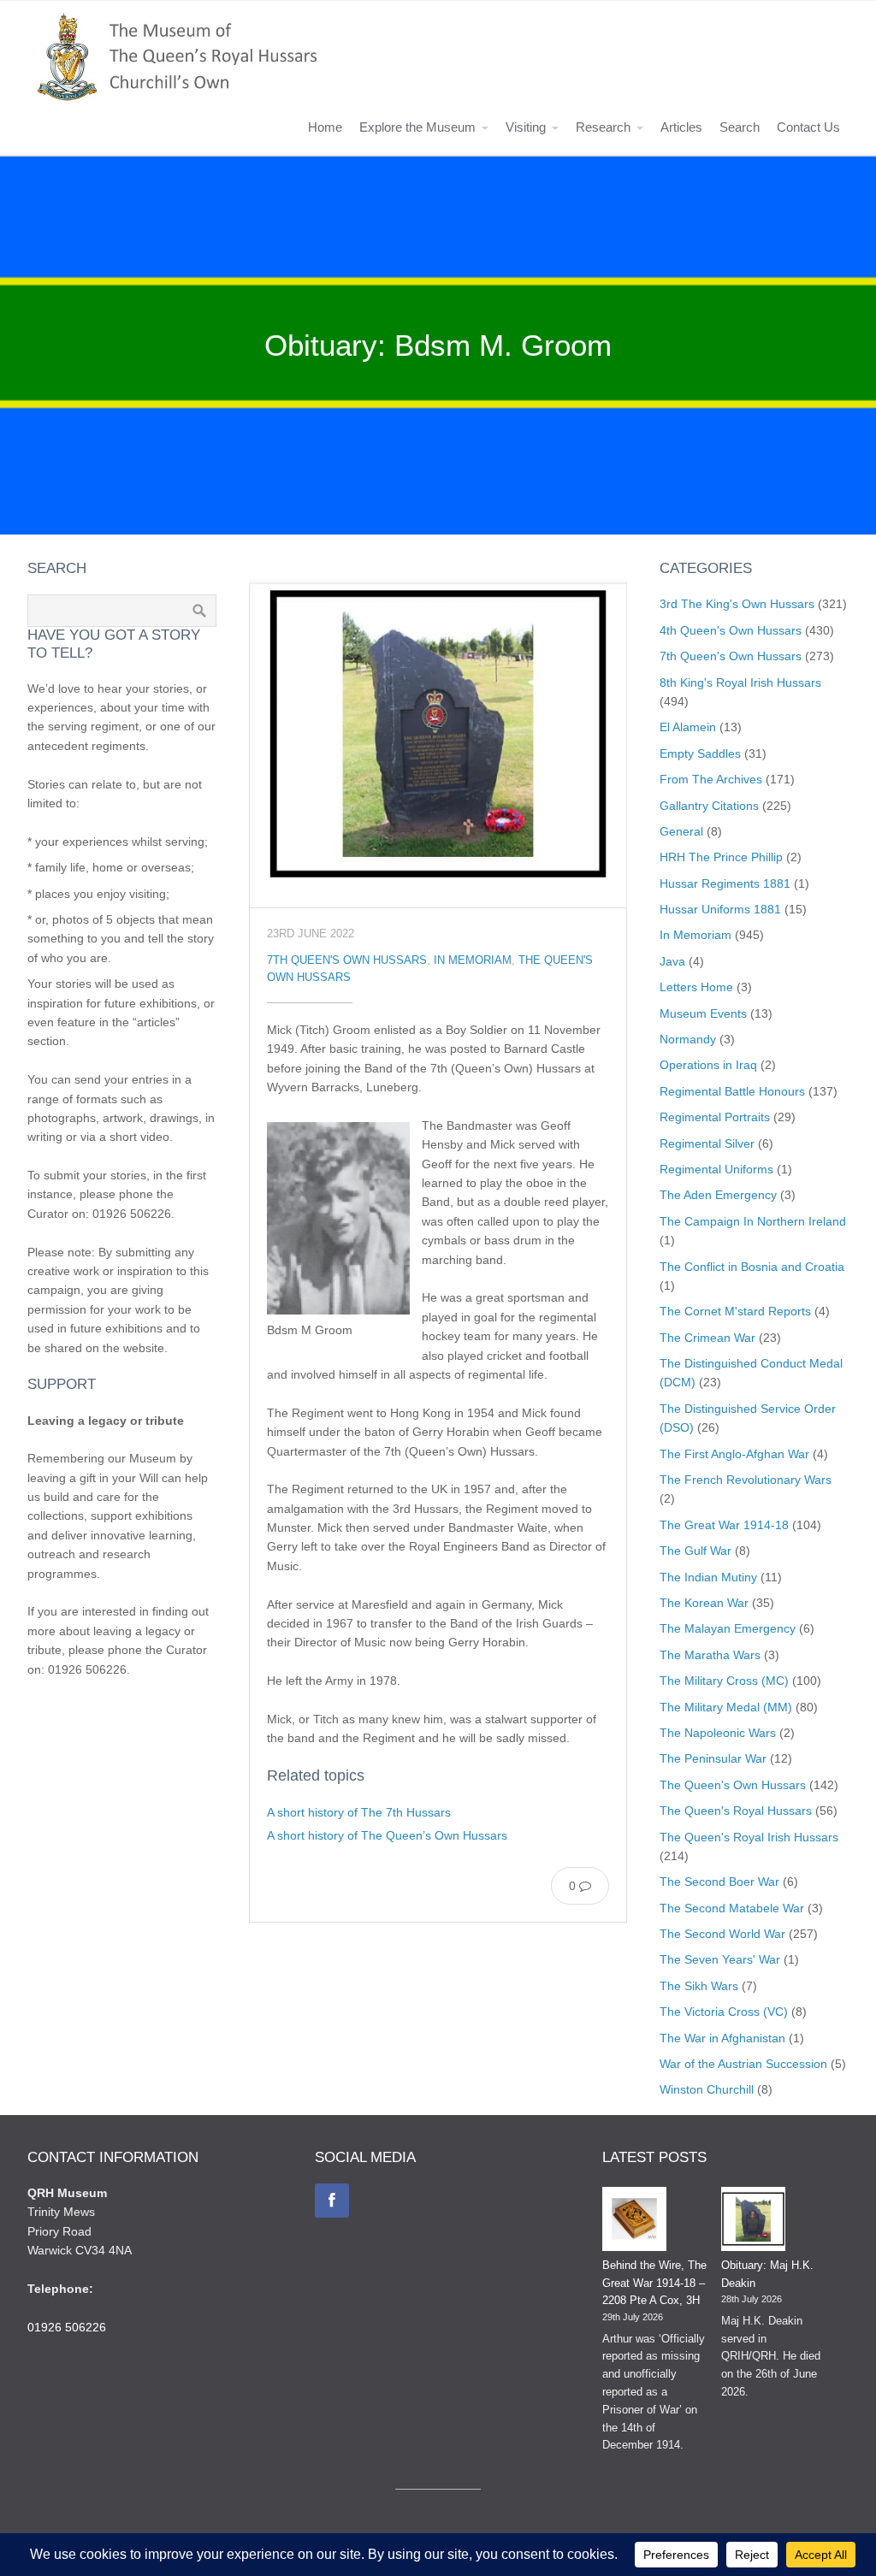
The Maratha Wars (710, 1655)
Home (325, 127)
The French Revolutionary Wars (746, 1480)
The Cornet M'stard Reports (735, 1311)
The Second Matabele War (732, 1908)
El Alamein (688, 727)
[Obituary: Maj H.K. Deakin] (753, 2222)
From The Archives (711, 779)
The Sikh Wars (699, 1986)
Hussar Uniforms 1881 (720, 909)
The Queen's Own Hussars (733, 1785)
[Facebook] (332, 2201)
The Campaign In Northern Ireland (753, 1221)
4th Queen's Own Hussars (731, 630)
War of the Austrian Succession (743, 2064)
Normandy (688, 1039)
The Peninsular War (713, 1758)
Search (740, 127)
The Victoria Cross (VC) (724, 2012)
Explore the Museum (417, 127)
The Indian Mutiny (708, 1577)
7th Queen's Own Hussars (347, 960)
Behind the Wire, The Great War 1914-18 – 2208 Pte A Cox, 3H (654, 2283)
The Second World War (722, 1934)
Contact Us (808, 127)
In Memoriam (473, 960)
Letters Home (696, 987)
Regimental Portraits (715, 1117)
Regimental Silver (707, 1143)
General (681, 831)
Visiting (526, 127)
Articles (681, 127)
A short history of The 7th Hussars (359, 1812)
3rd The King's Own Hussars (737, 604)
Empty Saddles (700, 753)
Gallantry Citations (709, 806)
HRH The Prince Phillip (721, 857)
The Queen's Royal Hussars (736, 1811)
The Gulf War (695, 1551)
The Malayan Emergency (728, 1628)
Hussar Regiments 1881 (725, 883)
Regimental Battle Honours (732, 1091)
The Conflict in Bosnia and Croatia (752, 1267)
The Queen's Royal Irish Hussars (749, 1837)
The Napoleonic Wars (718, 1733)
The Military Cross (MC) (724, 1681)
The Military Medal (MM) (726, 1707)
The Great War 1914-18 (724, 1525)
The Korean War (704, 1603)
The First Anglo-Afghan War (734, 1454)
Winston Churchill (707, 2089)
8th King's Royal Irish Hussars (740, 682)
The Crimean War (707, 1338)
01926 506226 (67, 2327)
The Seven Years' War (720, 1959)
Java (672, 961)
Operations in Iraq (708, 1065)
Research (603, 127)
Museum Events (703, 1013)
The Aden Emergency (718, 1195)
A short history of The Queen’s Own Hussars (387, 1835)
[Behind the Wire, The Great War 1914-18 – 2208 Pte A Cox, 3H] (634, 2222)
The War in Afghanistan (722, 2038)
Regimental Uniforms (716, 1169)
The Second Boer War (719, 1882)
